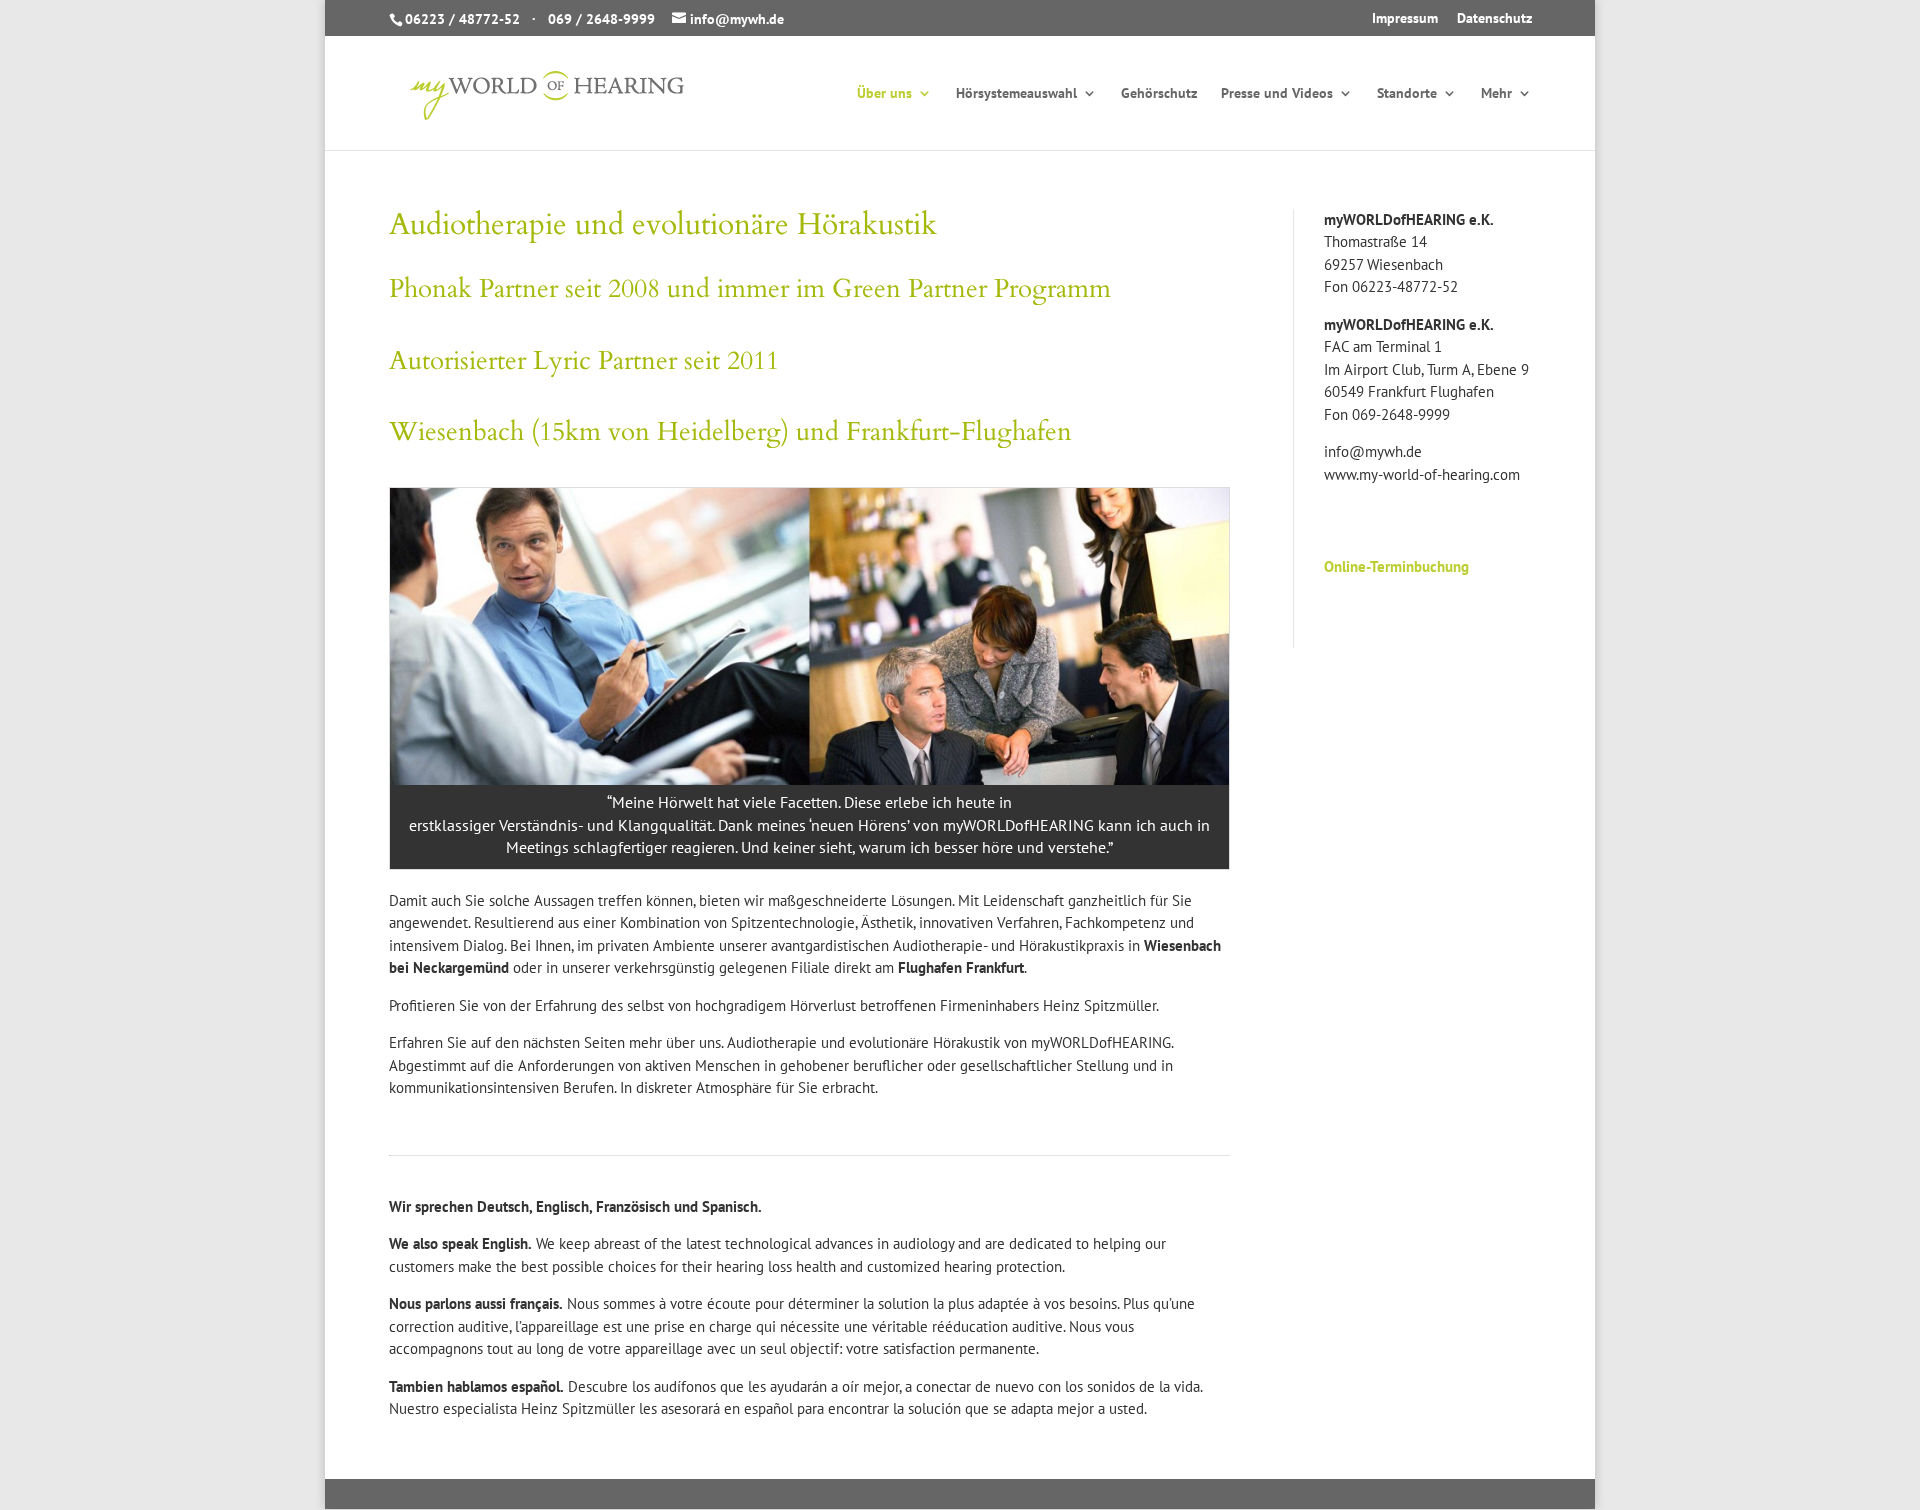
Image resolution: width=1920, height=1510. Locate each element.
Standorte (1407, 94)
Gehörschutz (1159, 94)
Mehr (1496, 94)
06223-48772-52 (1405, 286)
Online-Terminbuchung (1396, 566)
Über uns (884, 94)
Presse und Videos (1277, 94)
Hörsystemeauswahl (1016, 94)
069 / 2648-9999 (601, 19)
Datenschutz (1494, 19)
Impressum (1405, 19)
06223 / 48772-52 (462, 19)
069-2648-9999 (1401, 414)
